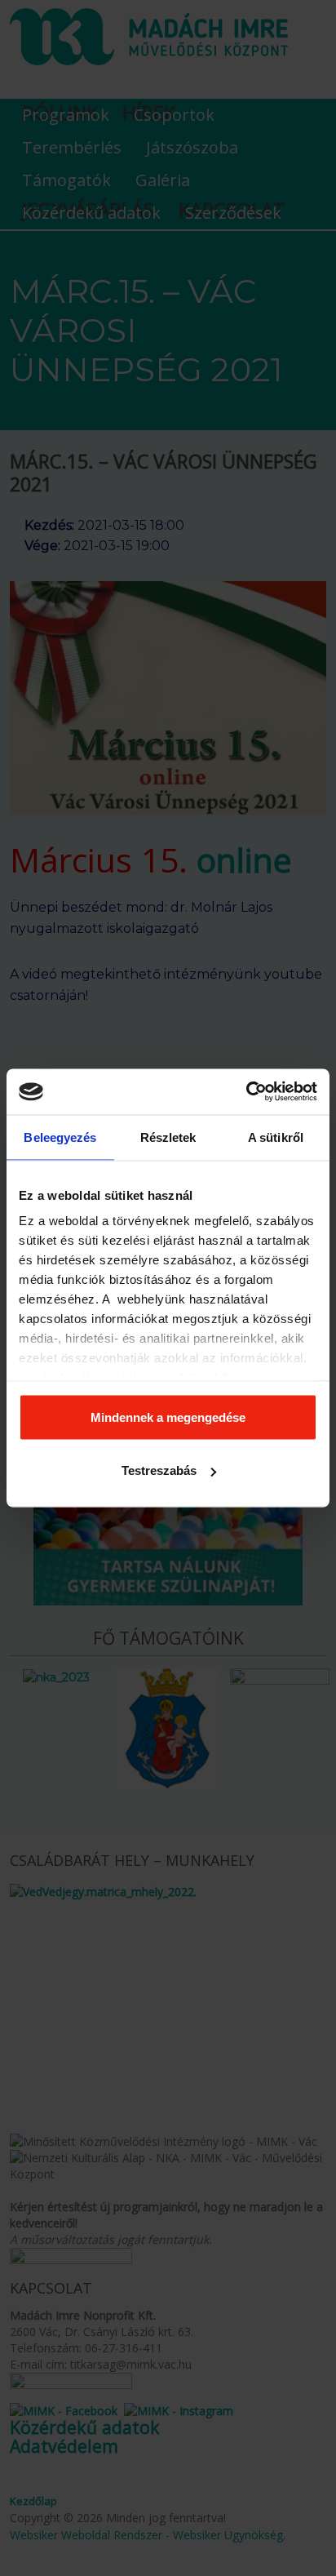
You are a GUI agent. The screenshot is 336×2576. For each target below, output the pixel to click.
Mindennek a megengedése (168, 1417)
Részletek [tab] (168, 1137)
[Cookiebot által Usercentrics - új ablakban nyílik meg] (246, 1092)
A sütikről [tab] (276, 1137)
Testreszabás (159, 1470)
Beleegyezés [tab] (60, 1137)
